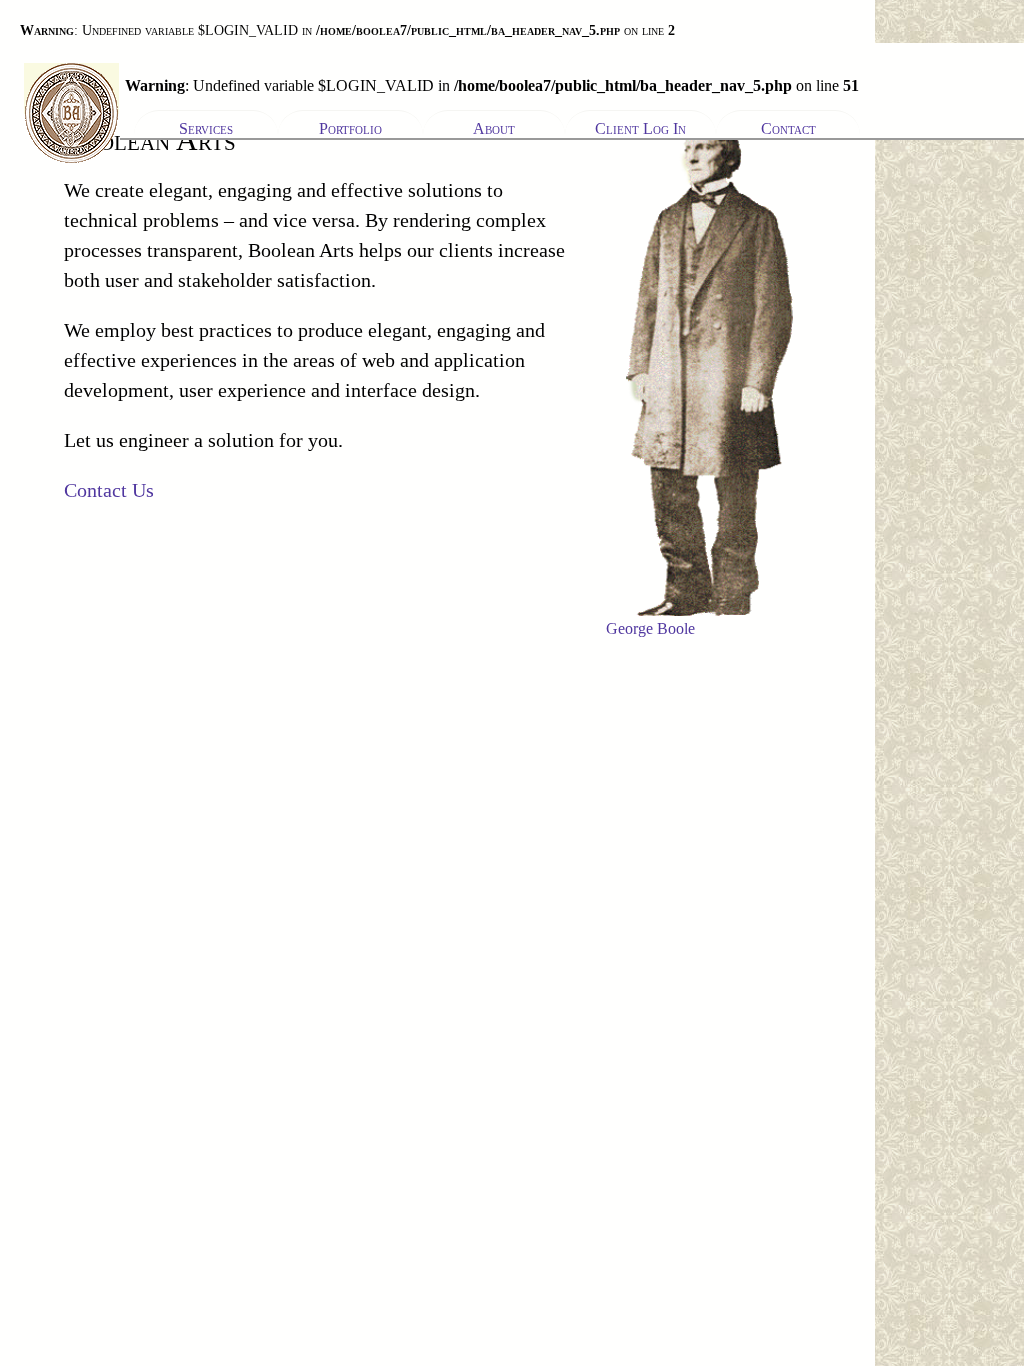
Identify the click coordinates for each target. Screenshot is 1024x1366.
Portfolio (350, 128)
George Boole (650, 628)
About (494, 128)
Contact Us (109, 490)
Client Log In (640, 128)
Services (206, 128)
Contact (788, 128)
